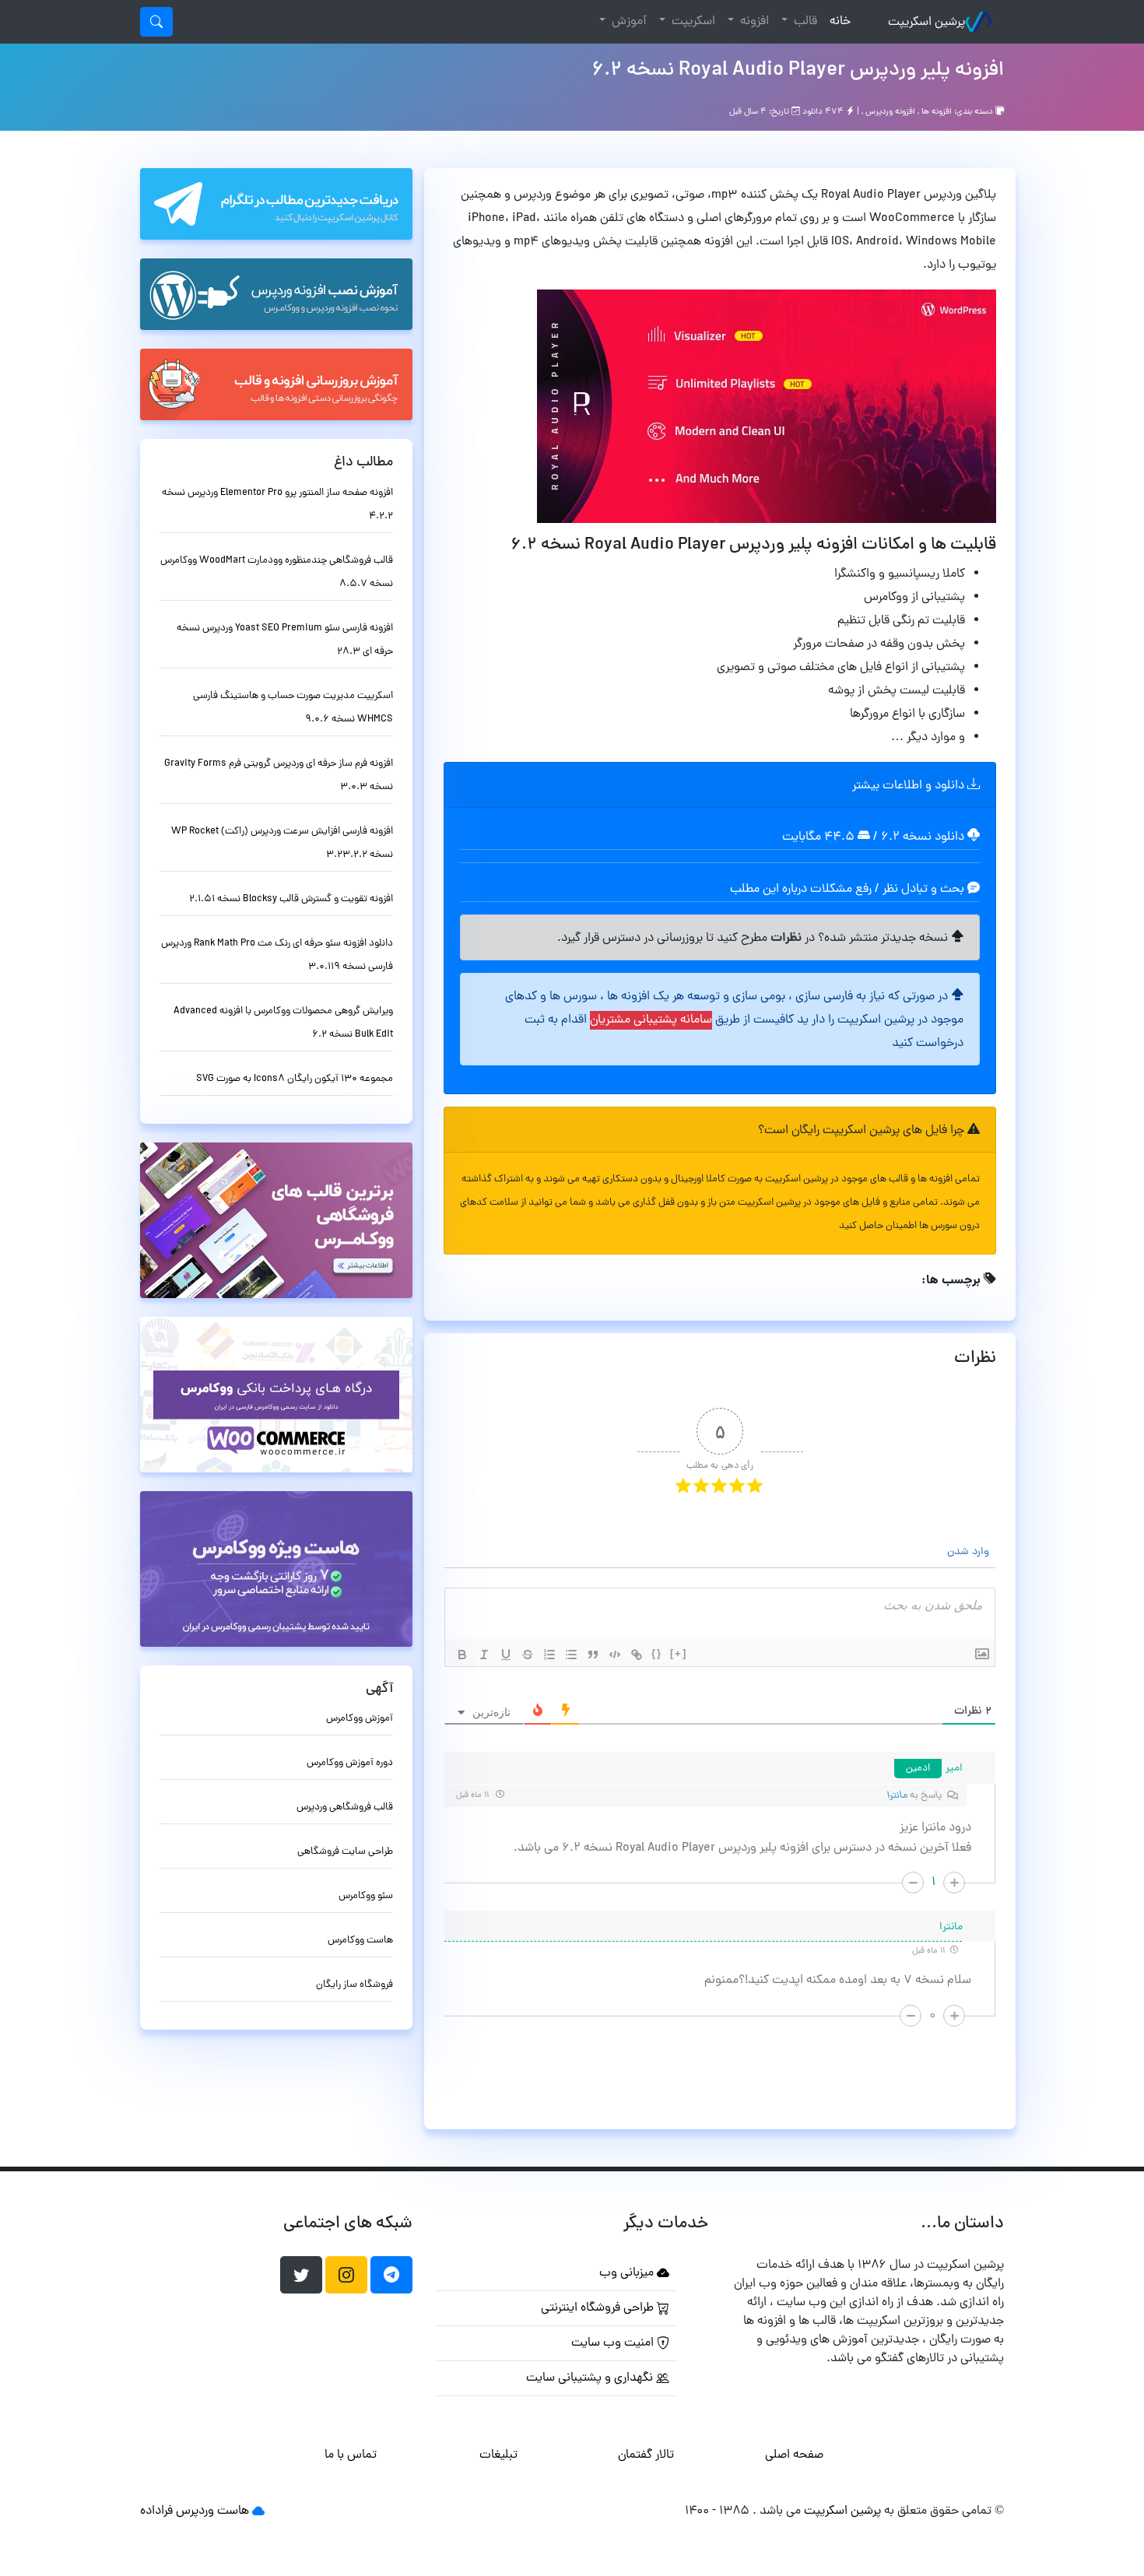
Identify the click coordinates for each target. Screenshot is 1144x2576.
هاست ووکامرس (360, 1941)
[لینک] (637, 1655)
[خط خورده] (528, 1655)
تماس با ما (351, 2455)
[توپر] (462, 1655)
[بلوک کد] (615, 1655)
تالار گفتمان (646, 2455)
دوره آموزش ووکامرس (350, 1763)
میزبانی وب (628, 2273)
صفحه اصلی (794, 2455)
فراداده (156, 2511)
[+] (679, 1653)
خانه (837, 21)
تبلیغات (498, 2455)
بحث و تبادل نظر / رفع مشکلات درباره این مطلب (849, 890)
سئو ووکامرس (366, 1896)
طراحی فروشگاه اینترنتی (599, 2308)
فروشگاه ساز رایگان (354, 1985)
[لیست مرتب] (549, 1655)
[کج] (484, 1655)
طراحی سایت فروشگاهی (345, 1852)
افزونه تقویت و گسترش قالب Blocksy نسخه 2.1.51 (291, 899)
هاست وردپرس (212, 2511)
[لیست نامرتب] (571, 1655)
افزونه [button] (753, 22)
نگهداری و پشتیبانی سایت (591, 2378)
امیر (954, 1769)
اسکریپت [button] (692, 22)
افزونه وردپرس (890, 112)
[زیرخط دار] (506, 1655)
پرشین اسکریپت (926, 23)
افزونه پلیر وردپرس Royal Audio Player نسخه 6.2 (798, 71)
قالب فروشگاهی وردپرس (345, 1807)
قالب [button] (804, 22)
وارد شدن (970, 1552)
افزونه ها (937, 112)
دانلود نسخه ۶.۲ (923, 837)
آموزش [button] (628, 22)
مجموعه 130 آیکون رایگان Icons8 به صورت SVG (295, 1079)
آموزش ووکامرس (360, 1719)
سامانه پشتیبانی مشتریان (651, 1020)
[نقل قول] (593, 1655)
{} (657, 1653)
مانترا (897, 1796)
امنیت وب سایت (614, 2343)
